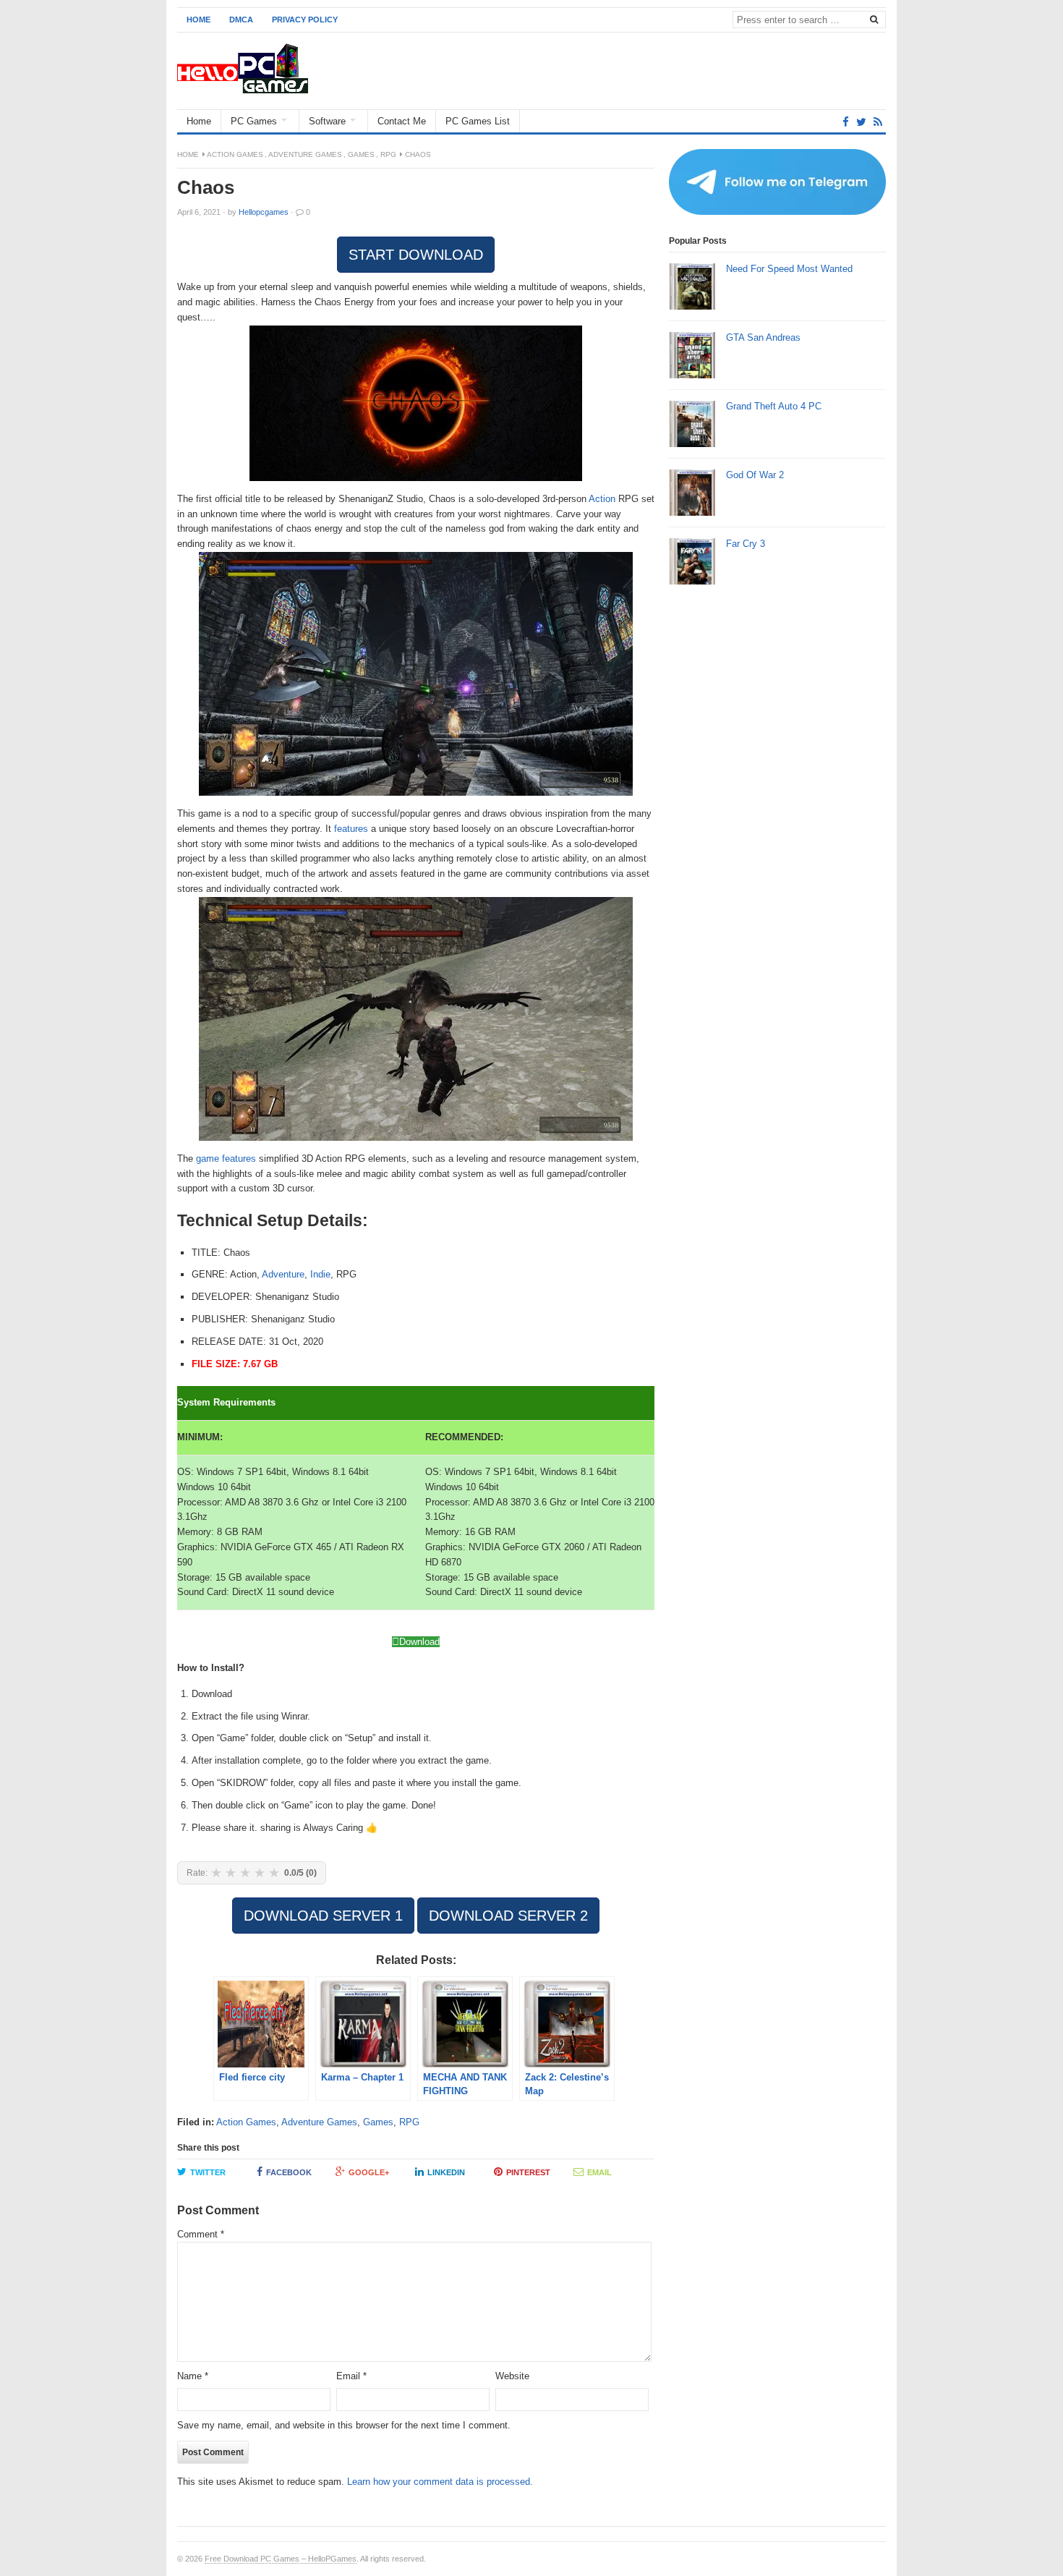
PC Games (254, 121)
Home (198, 20)
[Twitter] (861, 122)
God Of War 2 (755, 475)
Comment (201, 2234)
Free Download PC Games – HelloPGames (281, 2559)
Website (512, 2376)
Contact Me (402, 121)
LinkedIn (446, 2172)
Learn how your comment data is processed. (440, 2482)
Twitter (208, 2172)
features (351, 829)
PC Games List (478, 121)
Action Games (235, 154)
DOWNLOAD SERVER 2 (508, 1916)
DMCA (241, 20)
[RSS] (878, 122)
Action (602, 499)
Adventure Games (305, 154)
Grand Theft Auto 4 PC (774, 406)
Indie (320, 1274)
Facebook (289, 2172)
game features (226, 1159)
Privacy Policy (305, 20)
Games (361, 154)
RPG (388, 154)
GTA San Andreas (763, 337)
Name (193, 2376)
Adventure (283, 1274)
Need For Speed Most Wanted (789, 269)
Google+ (369, 2172)
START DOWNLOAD (416, 255)
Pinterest (528, 2172)
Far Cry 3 (746, 544)
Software (327, 121)
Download (419, 1642)
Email (599, 2172)
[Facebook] (846, 122)
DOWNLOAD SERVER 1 (323, 1916)
